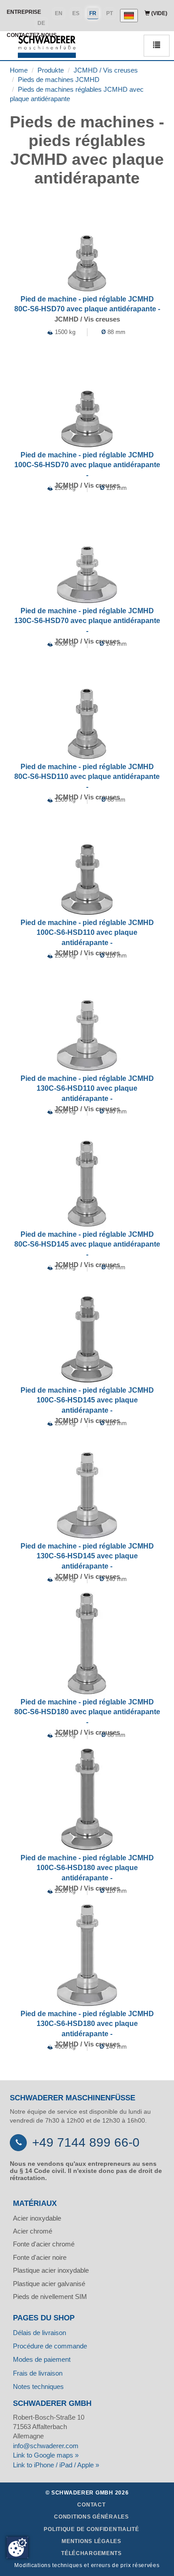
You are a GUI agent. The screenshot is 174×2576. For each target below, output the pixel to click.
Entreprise (24, 12)
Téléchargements (91, 2553)
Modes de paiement (42, 2359)
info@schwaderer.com (46, 2446)
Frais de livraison (38, 2373)
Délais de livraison (39, 2333)
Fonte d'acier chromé (44, 2244)
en (59, 13)
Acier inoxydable (37, 2218)
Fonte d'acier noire (40, 2257)
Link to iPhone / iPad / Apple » (56, 2465)
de (41, 23)
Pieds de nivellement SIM (50, 2297)
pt (110, 13)
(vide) (159, 13)
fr (93, 13)
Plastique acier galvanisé (49, 2284)
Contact (91, 2505)
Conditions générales (91, 2517)
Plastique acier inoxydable (51, 2270)
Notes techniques (38, 2386)
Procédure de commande (50, 2346)
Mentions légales (91, 2541)
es (76, 13)
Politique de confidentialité (91, 2529)
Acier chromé (33, 2231)
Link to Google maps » (46, 2455)
